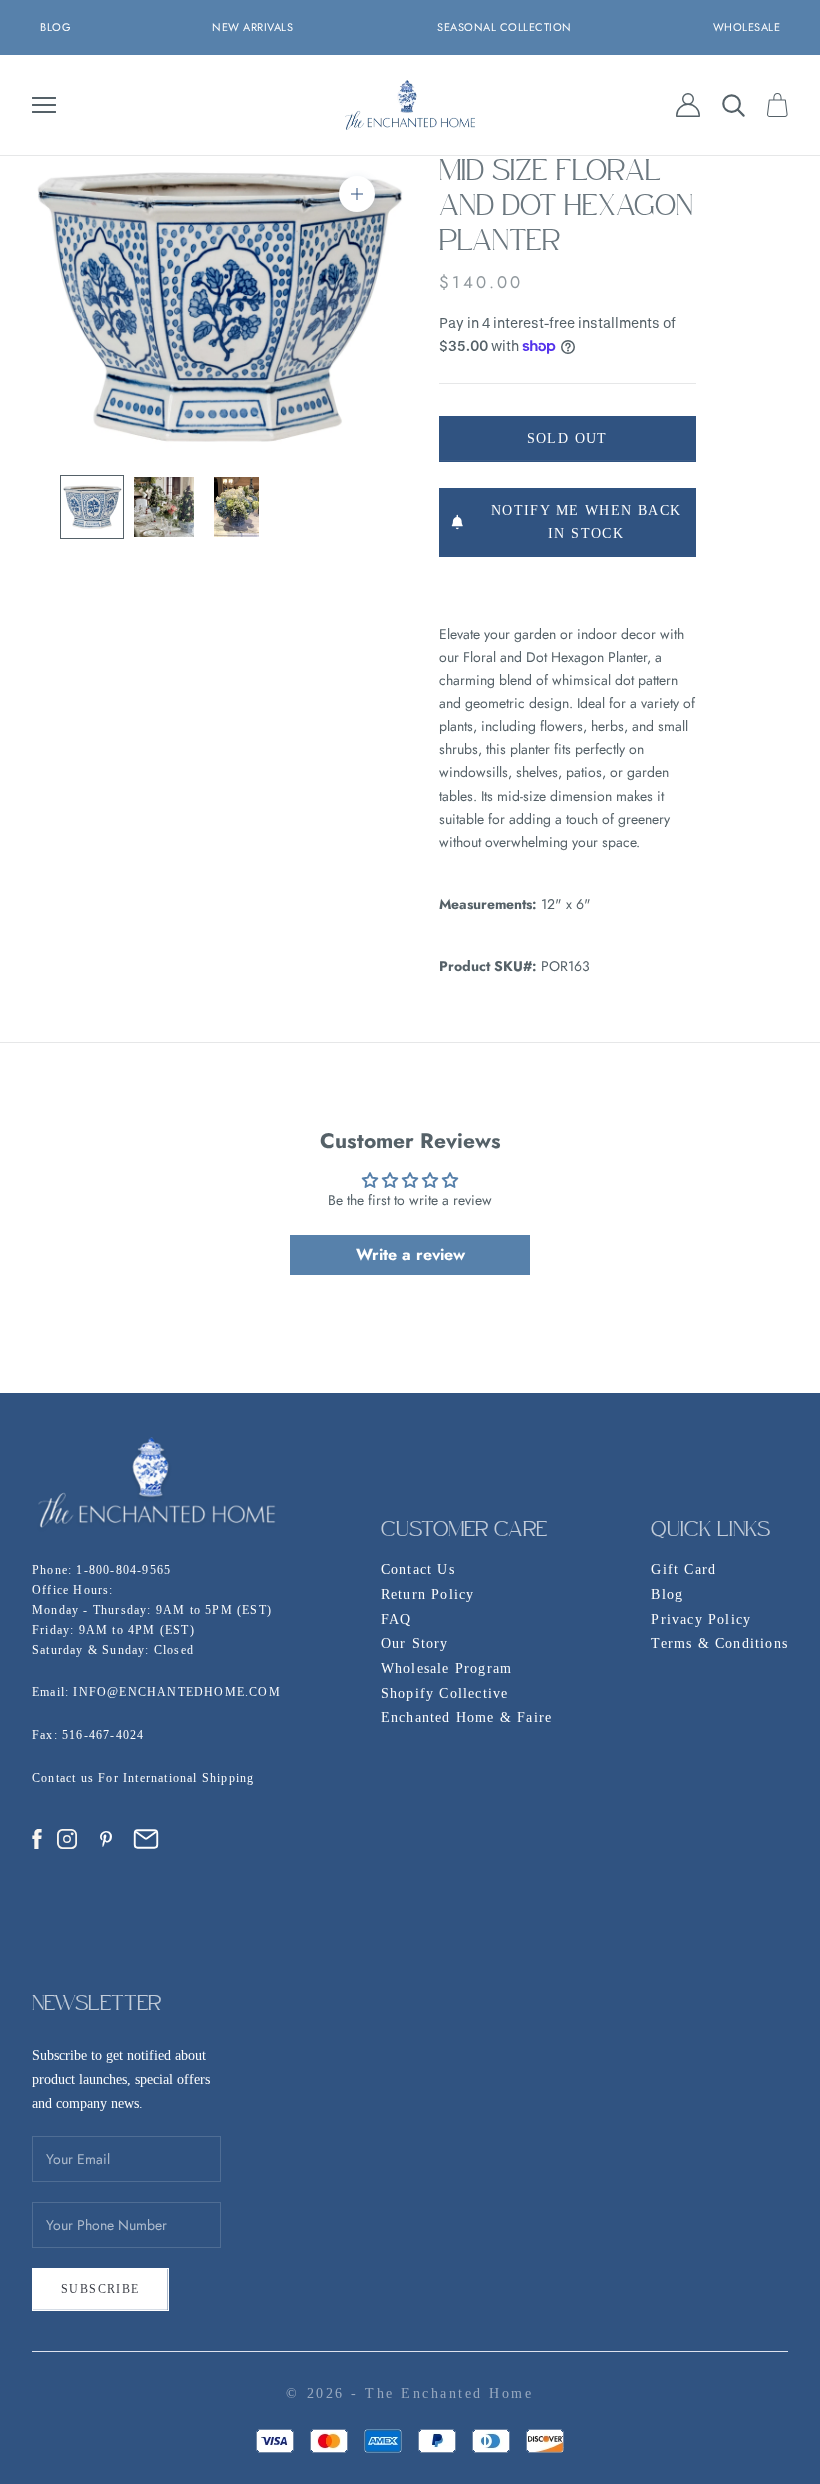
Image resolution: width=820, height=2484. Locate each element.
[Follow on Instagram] (67, 1839)
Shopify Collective (445, 1693)
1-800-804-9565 (123, 1570)
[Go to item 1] (92, 507)
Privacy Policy (701, 1619)
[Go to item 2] (164, 507)
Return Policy (428, 1594)
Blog (667, 1594)
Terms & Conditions (719, 1643)
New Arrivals (252, 27)
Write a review (410, 1254)
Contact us (65, 1778)
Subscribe (100, 2289)
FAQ (396, 1619)
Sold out (567, 438)
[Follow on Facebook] (37, 1839)
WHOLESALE (747, 27)
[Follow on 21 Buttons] (146, 1839)
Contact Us (418, 1569)
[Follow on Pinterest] (106, 1839)
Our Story (415, 1643)
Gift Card (683, 1569)
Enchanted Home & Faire (466, 1717)
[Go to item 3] (236, 507)
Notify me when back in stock (586, 522)
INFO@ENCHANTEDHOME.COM (176, 1692)
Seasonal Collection (504, 27)
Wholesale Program (446, 1668)
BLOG (55, 27)
